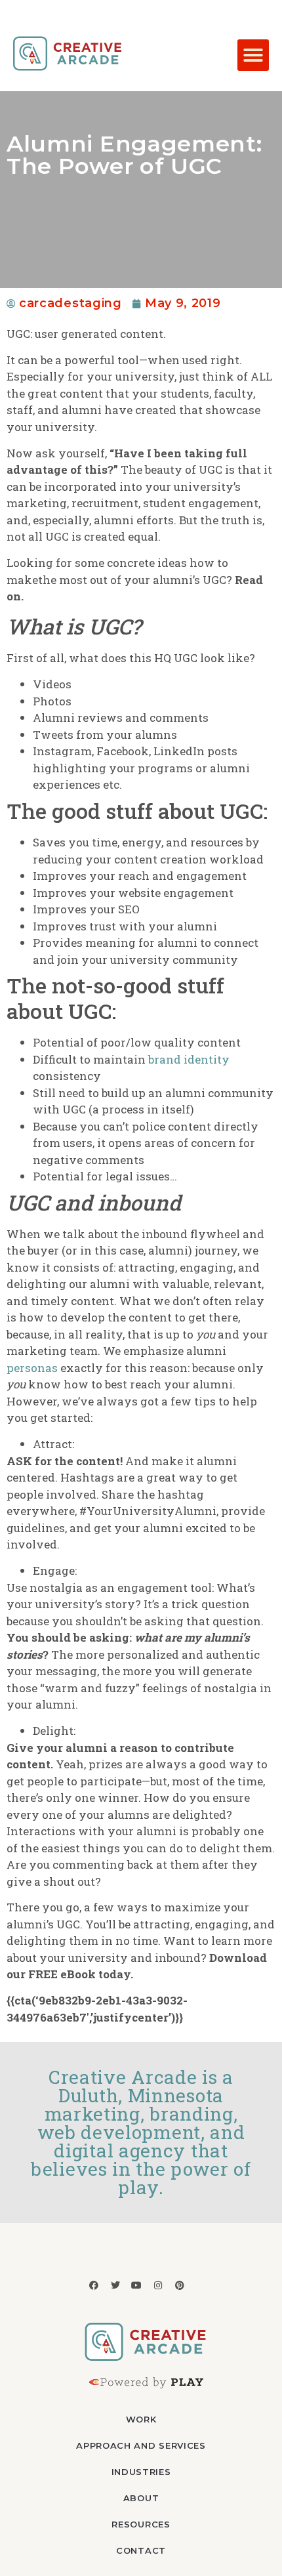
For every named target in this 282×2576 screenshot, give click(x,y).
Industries (141, 2472)
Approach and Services (141, 2445)
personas (32, 1368)
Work (141, 2419)
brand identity (189, 1059)
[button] (253, 55)
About (141, 2498)
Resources (141, 2524)
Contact (141, 2550)
